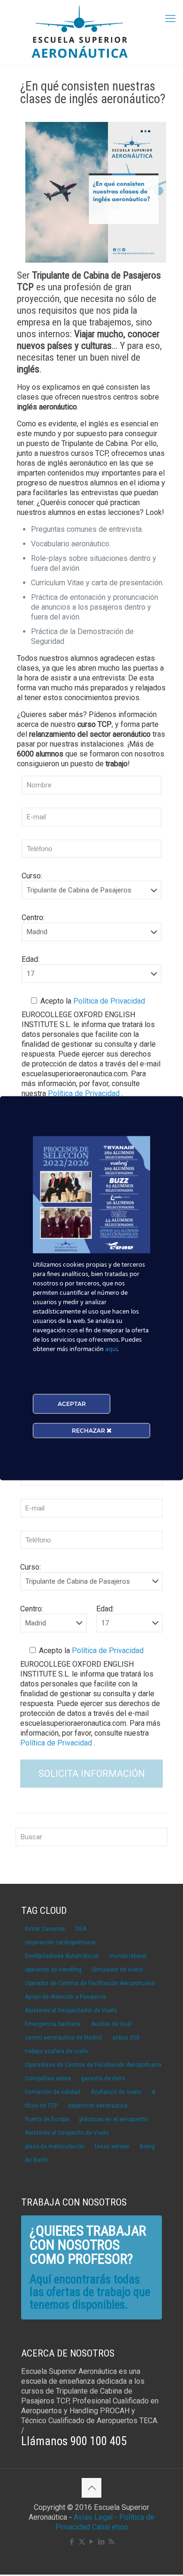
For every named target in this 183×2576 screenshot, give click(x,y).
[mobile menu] (170, 19)
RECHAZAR (89, 1430)
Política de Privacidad (108, 1001)
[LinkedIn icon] (102, 2542)
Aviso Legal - (95, 2517)
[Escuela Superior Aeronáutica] (91, 33)
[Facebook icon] (72, 2542)
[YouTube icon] (92, 2542)
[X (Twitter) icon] (82, 2542)
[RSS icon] (111, 2542)
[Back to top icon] (91, 2488)
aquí (111, 1349)
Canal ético (110, 2527)
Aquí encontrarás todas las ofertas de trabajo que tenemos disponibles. (90, 2292)
